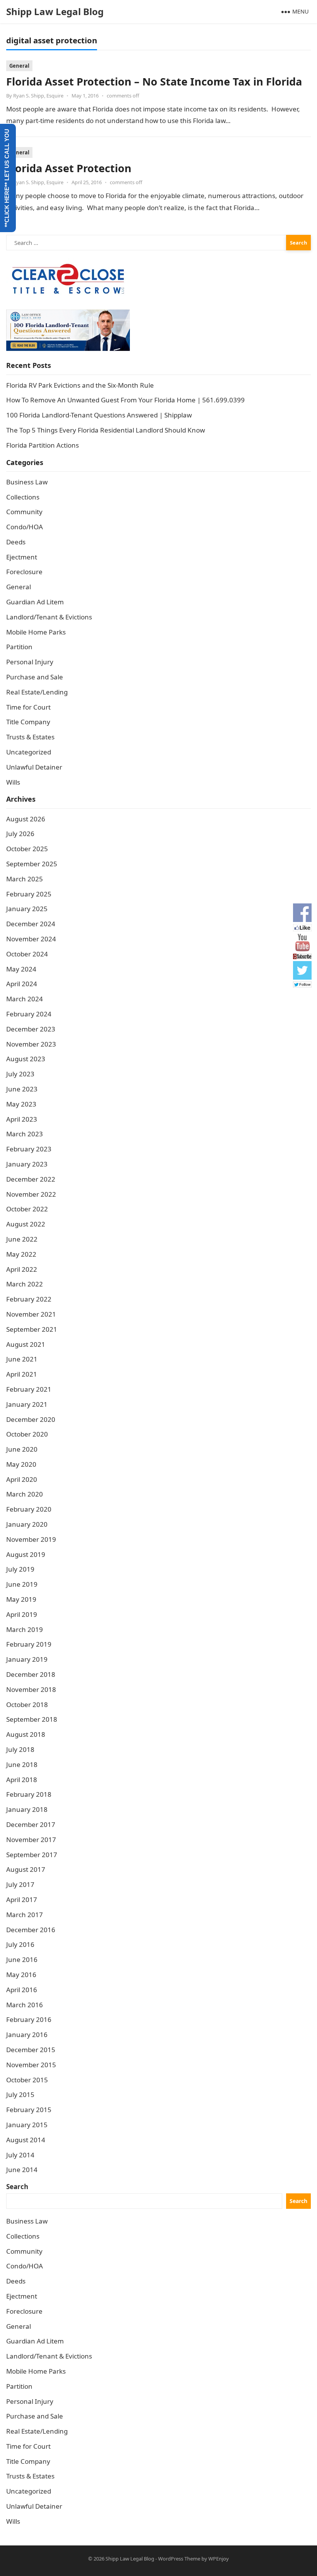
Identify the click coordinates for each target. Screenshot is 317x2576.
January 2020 (27, 1524)
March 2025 (25, 879)
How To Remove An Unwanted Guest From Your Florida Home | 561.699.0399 (125, 400)
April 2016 (22, 1990)
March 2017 (25, 1915)
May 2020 (21, 1464)
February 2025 (29, 894)
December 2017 (31, 1824)
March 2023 (25, 1134)
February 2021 (29, 1389)
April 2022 (22, 1269)
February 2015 (29, 2110)
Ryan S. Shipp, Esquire (38, 96)
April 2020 (22, 1479)
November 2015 (31, 2065)
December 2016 (31, 1930)
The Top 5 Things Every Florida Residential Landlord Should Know (106, 430)
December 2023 (31, 1029)
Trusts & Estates (30, 737)
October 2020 (27, 1434)
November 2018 (31, 1689)
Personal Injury (30, 662)
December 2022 (31, 1179)
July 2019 (20, 1569)
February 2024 (29, 1014)
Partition (19, 647)
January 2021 (27, 1404)
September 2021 (32, 1329)
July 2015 (20, 2094)
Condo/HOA (25, 527)
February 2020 (29, 1509)
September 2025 (32, 864)
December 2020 (31, 1419)
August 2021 (26, 1344)
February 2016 (29, 2019)
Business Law (27, 482)
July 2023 (20, 1074)
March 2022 (25, 1284)
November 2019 (31, 1539)
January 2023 (27, 1164)
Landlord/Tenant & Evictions (49, 617)
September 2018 (32, 1719)
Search (17, 2187)
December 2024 (31, 924)
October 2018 (27, 1705)
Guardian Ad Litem (35, 602)
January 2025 (27, 909)
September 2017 (32, 1855)
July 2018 (20, 1749)
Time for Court (28, 707)
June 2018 (22, 1764)
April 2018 (22, 1780)
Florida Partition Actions (43, 445)
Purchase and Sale (35, 677)
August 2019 (26, 1554)
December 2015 (31, 2050)
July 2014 (20, 2155)
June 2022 (22, 1239)
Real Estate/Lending (37, 692)
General (19, 66)
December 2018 (31, 1674)
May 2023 (21, 1104)
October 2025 (27, 849)
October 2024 (27, 954)
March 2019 (25, 1629)
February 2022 (29, 1299)
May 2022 (21, 1254)
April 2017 (22, 1900)
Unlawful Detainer (34, 767)
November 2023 (31, 1044)
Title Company (28, 722)
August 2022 (26, 1224)
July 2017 (20, 1884)
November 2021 (31, 1314)
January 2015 (27, 2125)
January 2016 (27, 2035)
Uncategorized (29, 752)
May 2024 (21, 969)
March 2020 (25, 1494)
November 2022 (31, 1194)
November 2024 (31, 939)
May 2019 (21, 1599)
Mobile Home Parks (36, 632)
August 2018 (26, 1734)
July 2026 (20, 834)
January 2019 (27, 1659)
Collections (23, 497)
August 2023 (26, 1059)
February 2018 (29, 1794)
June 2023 (22, 1089)
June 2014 (22, 2170)
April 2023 (22, 1119)
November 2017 (31, 1840)
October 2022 (27, 1209)
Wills (13, 782)
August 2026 (26, 819)
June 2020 (22, 1449)
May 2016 (21, 1975)
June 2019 (22, 1584)
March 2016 (25, 2005)
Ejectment (22, 557)
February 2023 (29, 1149)
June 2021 (22, 1359)
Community (24, 512)
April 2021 (22, 1374)
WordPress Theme (179, 2559)
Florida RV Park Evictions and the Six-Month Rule (80, 385)
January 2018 (27, 1809)
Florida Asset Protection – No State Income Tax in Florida (154, 81)
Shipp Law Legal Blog (55, 11)
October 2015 (27, 2080)
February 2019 (29, 1644)
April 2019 (22, 1614)
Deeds (16, 542)
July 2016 (20, 1944)
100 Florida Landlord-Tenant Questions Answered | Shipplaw (99, 415)
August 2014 (26, 2140)
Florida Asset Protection (69, 168)
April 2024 (22, 984)
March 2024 (25, 999)
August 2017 (26, 1869)
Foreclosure (24, 572)
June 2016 (22, 1959)
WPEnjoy (219, 2559)
